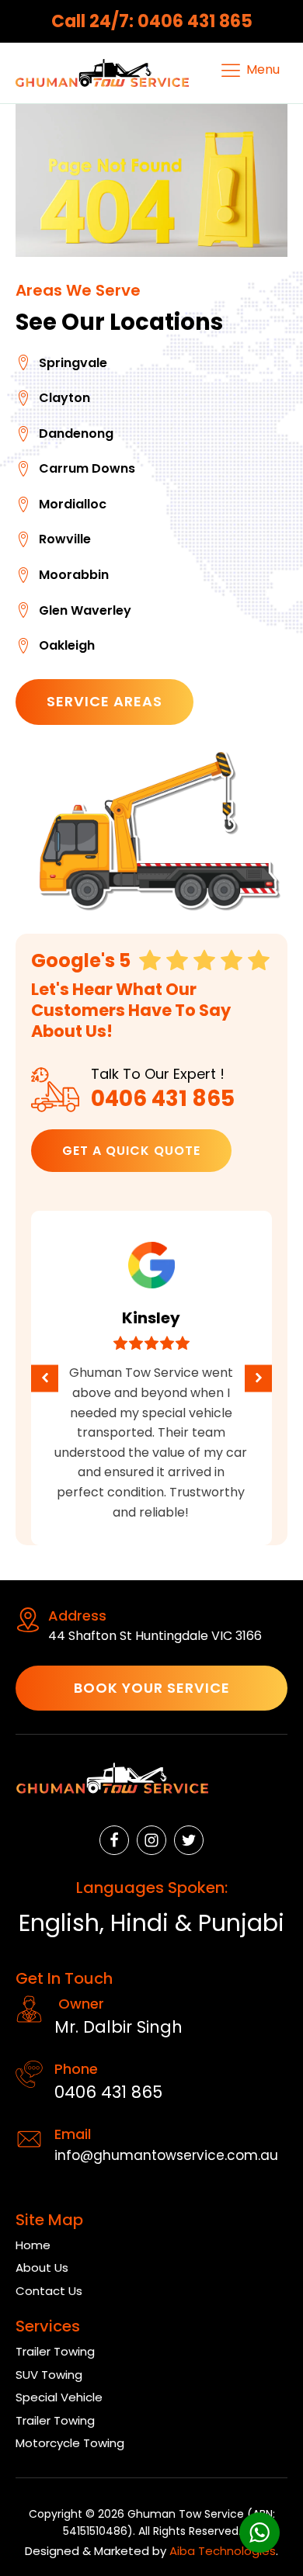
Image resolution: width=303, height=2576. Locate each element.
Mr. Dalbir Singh (118, 2027)
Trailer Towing (55, 2351)
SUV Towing (49, 2375)
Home (33, 2245)
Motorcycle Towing (70, 2443)
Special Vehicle (59, 2397)
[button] (45, 1378)
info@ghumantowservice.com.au (166, 2155)
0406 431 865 (163, 1099)
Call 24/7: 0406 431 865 (152, 21)
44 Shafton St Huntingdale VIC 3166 (155, 1636)
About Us (42, 2267)
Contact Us (49, 2291)
